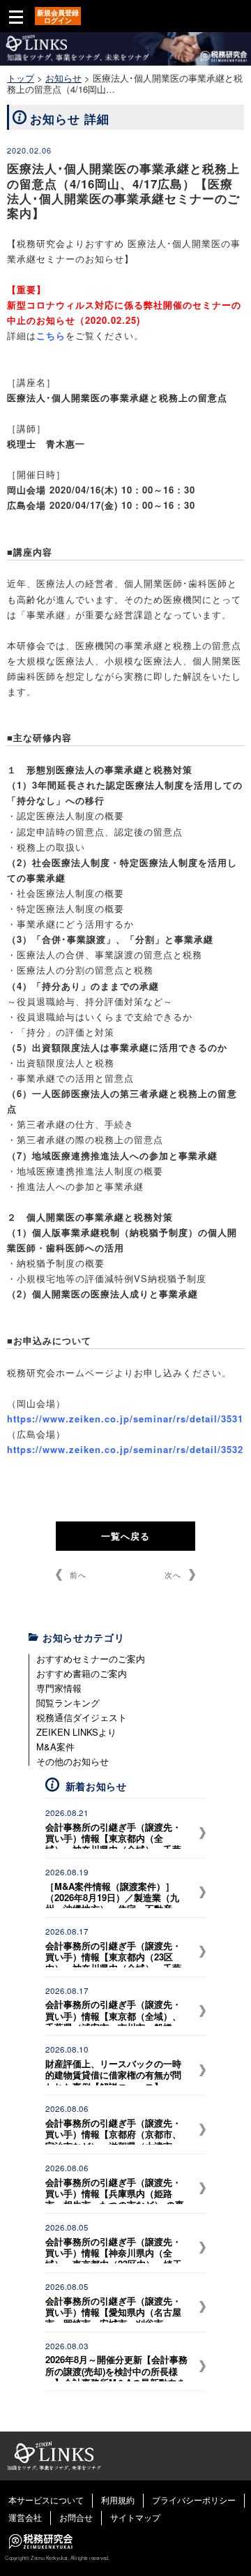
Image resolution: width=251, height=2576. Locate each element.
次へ (173, 1574)
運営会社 (25, 2517)
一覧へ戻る (125, 1536)
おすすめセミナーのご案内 (91, 1659)
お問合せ (76, 2517)
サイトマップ (135, 2517)
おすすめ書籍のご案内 (82, 1673)
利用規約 (118, 2500)
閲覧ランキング (68, 1703)
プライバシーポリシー (194, 2500)
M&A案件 (55, 1747)
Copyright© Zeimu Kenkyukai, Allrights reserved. (57, 2558)
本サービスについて (46, 2500)
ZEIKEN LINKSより (76, 1732)
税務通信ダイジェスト (82, 1717)
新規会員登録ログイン (58, 16)
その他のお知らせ (73, 1761)
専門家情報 (59, 1688)
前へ (78, 1574)
